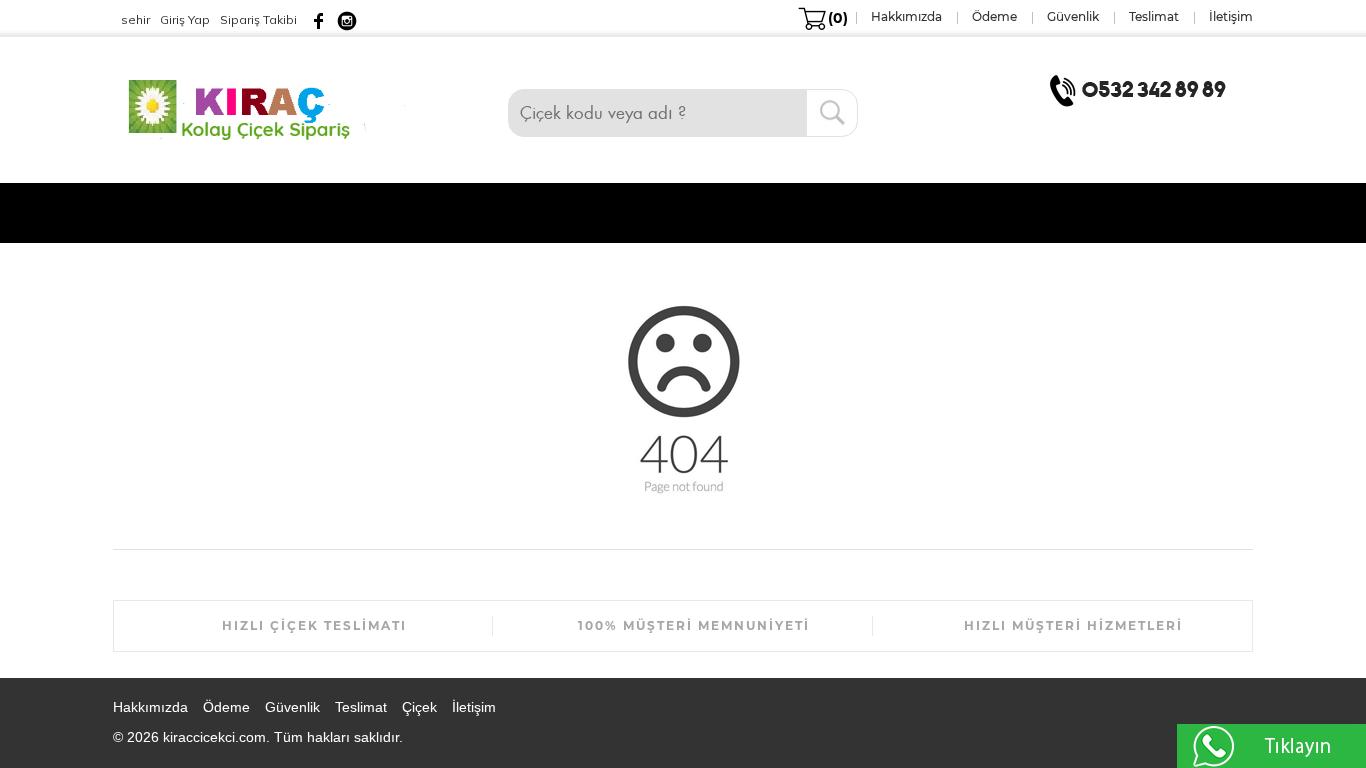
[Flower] (267, 107)
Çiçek (419, 707)
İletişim (474, 707)
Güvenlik (292, 707)
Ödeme (226, 707)
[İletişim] (1142, 89)
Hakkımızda (150, 707)
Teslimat (361, 707)
